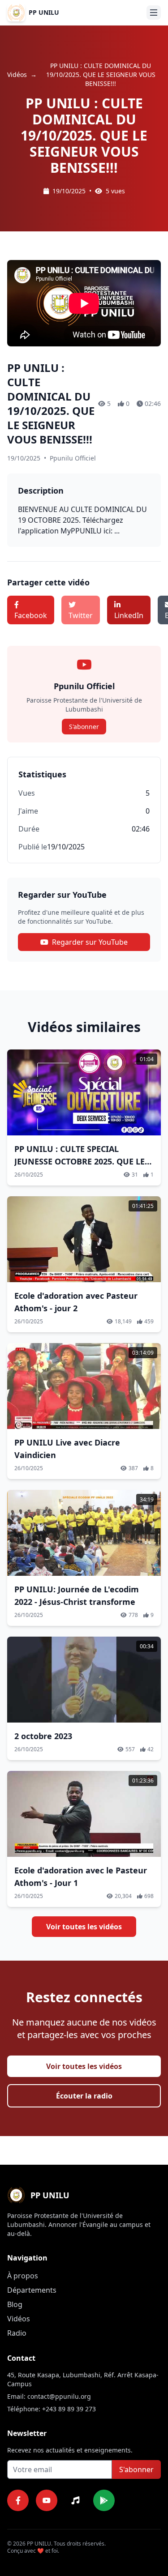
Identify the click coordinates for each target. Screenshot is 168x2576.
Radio (17, 2333)
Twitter (81, 615)
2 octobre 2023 (43, 1736)
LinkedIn (129, 615)
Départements (32, 2290)
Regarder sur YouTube (90, 942)
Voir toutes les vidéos (84, 1927)
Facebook (31, 615)
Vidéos (17, 75)
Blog (15, 2304)
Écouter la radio (84, 2096)
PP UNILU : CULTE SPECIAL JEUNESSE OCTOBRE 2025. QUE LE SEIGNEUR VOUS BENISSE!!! (80, 1161)
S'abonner (84, 727)
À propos (23, 2276)
